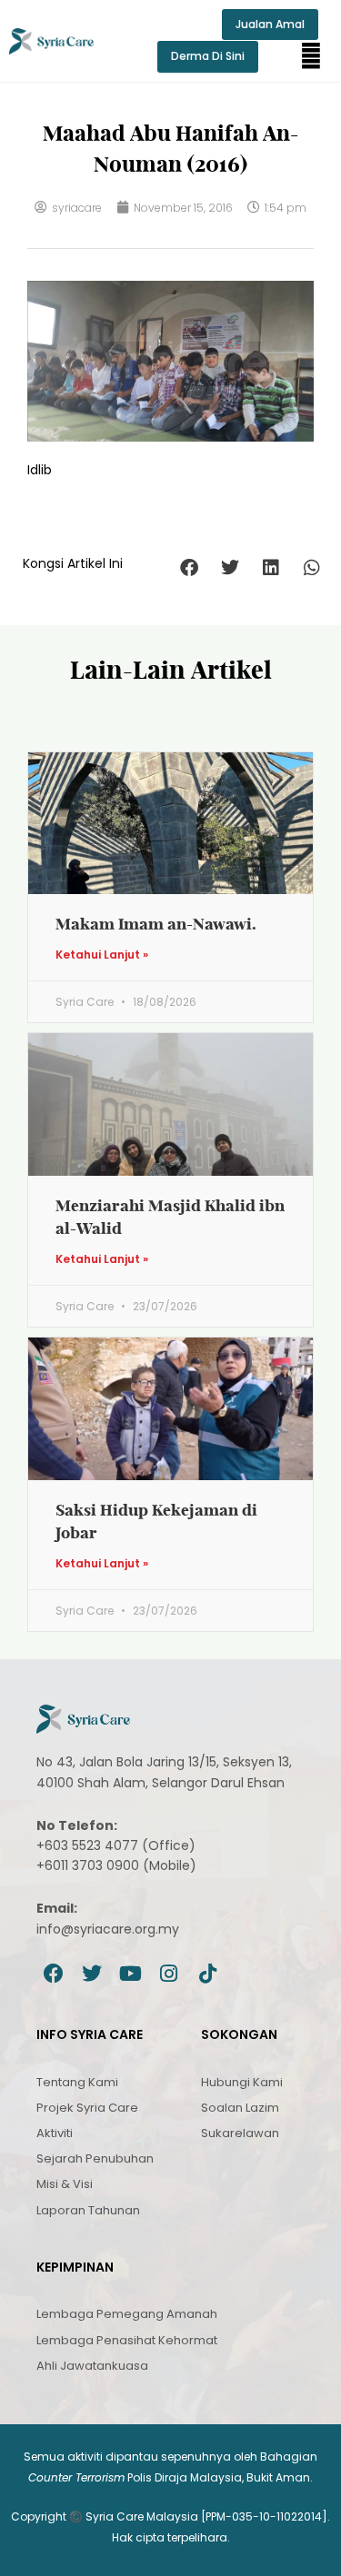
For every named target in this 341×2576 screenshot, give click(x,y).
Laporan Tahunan (88, 2210)
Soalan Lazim (240, 2108)
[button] (311, 56)
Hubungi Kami (242, 2082)
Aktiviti (55, 2133)
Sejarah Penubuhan (95, 2158)
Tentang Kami (77, 2082)
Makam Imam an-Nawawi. (156, 924)
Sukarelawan (240, 2133)
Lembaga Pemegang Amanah (127, 2314)
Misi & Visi (65, 2184)
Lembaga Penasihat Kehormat (127, 2340)
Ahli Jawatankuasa (92, 2366)
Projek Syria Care (87, 2108)
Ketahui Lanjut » (102, 955)
